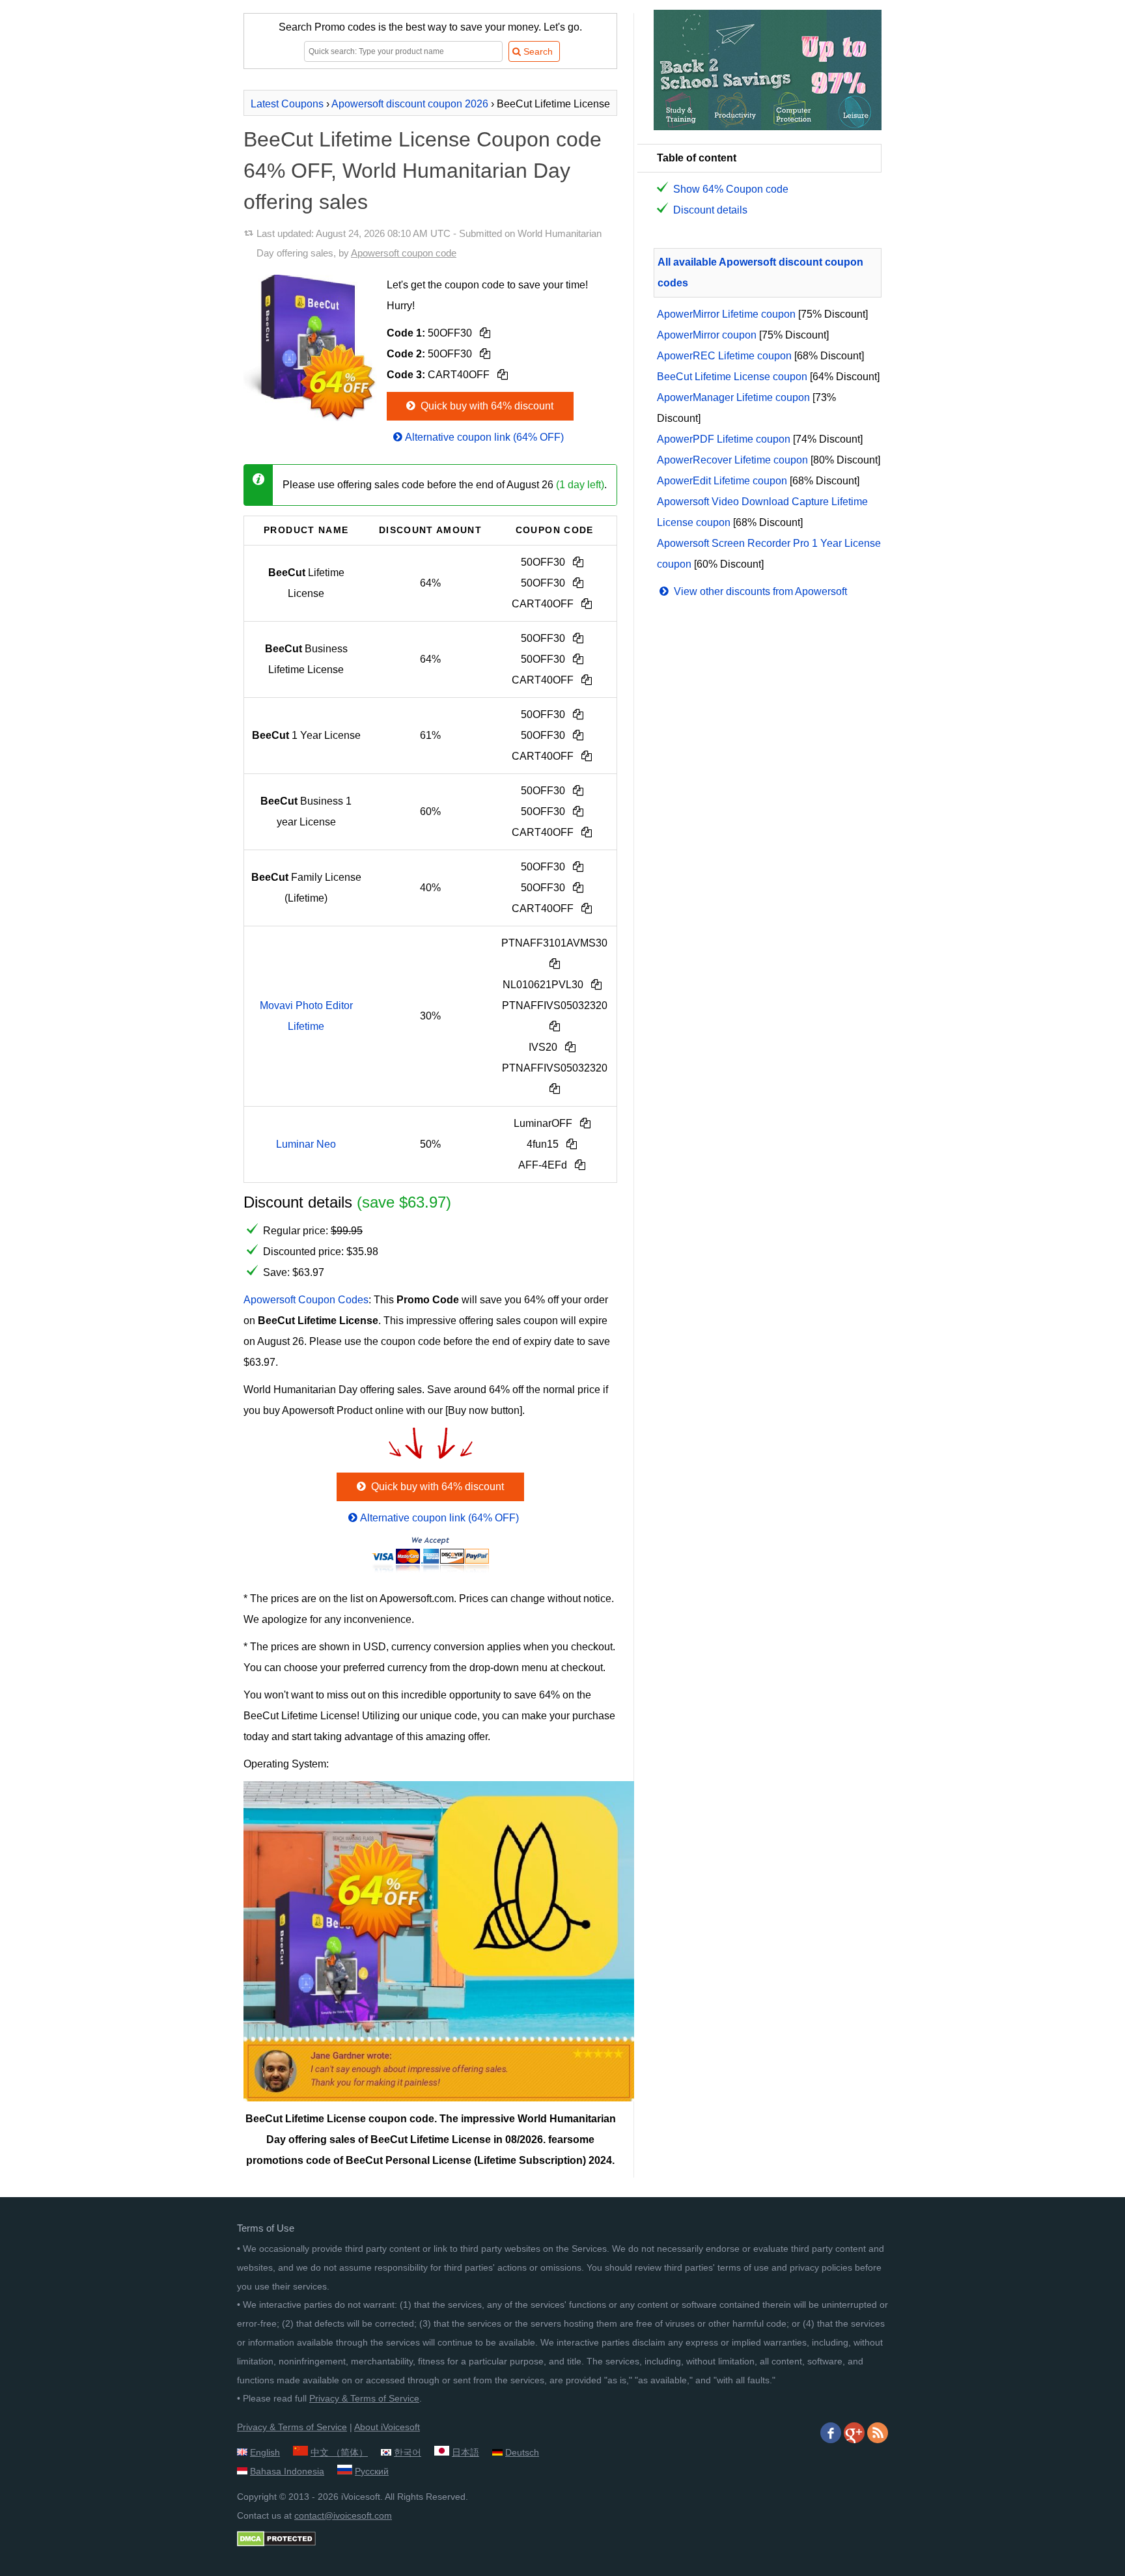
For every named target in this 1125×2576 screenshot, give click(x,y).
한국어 (408, 2452)
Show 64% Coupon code (731, 189)
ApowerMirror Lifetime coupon (726, 314)
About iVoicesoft (387, 2427)
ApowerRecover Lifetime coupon (732, 460)
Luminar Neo (306, 1144)
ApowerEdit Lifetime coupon (722, 481)
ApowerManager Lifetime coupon (733, 397)
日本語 (465, 2452)
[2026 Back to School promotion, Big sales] (768, 127)
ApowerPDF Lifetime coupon (724, 439)
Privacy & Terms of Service (364, 2398)
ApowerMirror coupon (707, 335)
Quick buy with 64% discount (486, 406)
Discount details (710, 210)
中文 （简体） (339, 2452)
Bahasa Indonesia (287, 2471)
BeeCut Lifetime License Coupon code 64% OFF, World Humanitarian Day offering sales (423, 171)
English (265, 2452)
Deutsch (522, 2452)
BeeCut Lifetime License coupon (732, 377)
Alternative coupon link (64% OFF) (484, 437)
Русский (372, 2471)
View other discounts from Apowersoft (759, 591)
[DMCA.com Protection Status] (276, 2543)
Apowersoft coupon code (404, 253)
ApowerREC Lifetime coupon (724, 356)
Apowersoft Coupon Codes (306, 1300)
